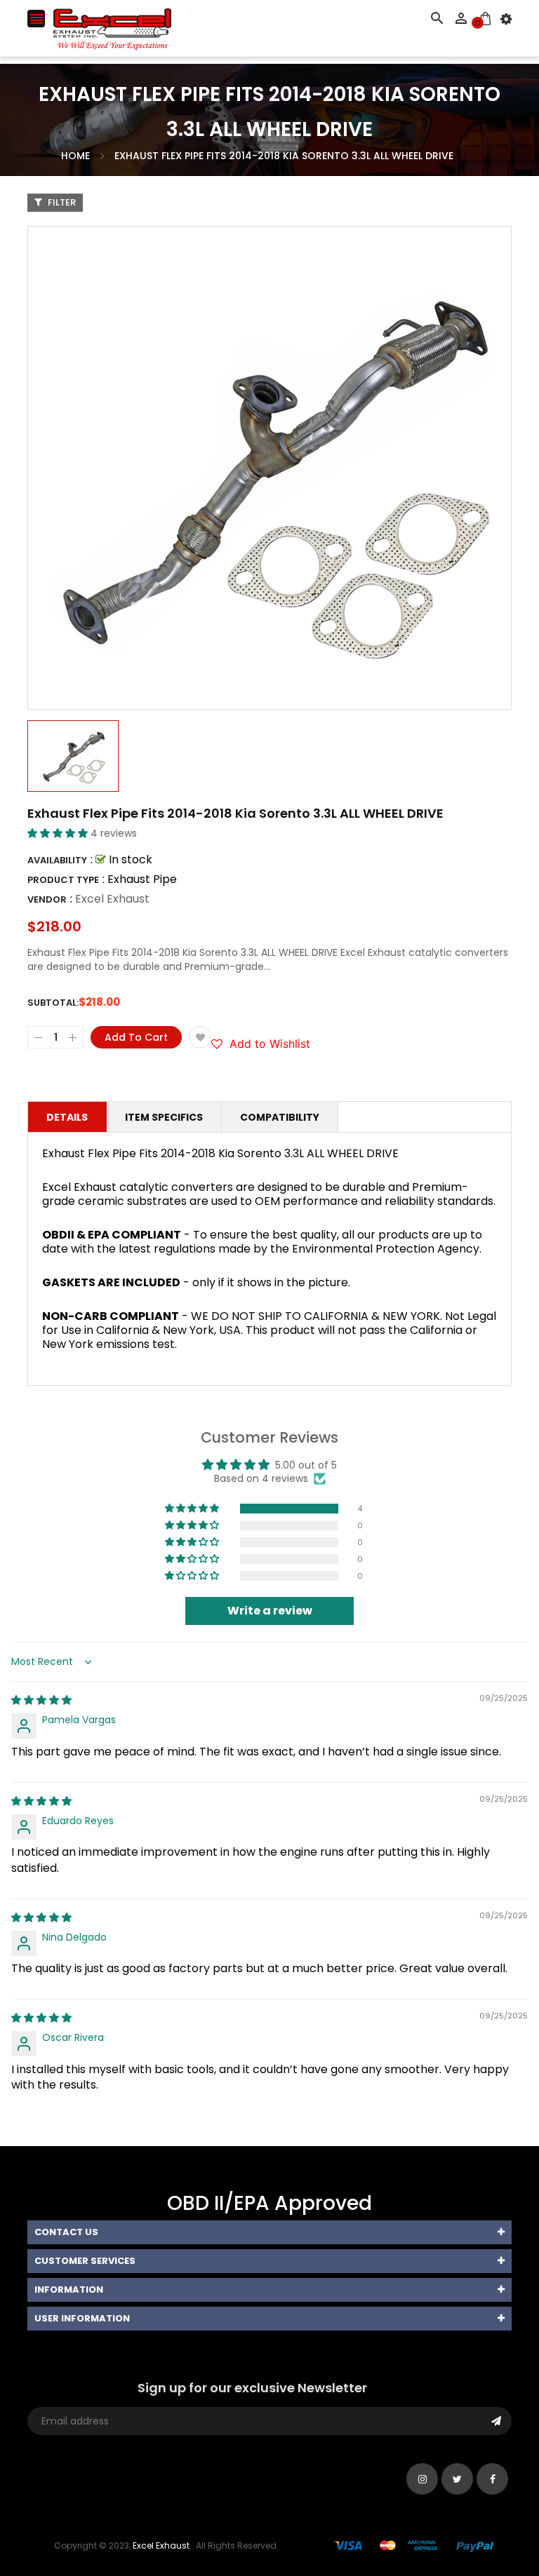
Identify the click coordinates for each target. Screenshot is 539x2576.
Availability (57, 860)
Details (67, 1117)
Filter (61, 202)
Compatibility (280, 1117)
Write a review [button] (270, 1611)
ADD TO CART (419, 2533)
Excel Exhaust (112, 899)
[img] (41, 1700)
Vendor (47, 899)
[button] (59, 833)
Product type (63, 880)
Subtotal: (53, 1003)
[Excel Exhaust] (414, 2545)
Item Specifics (164, 1117)
